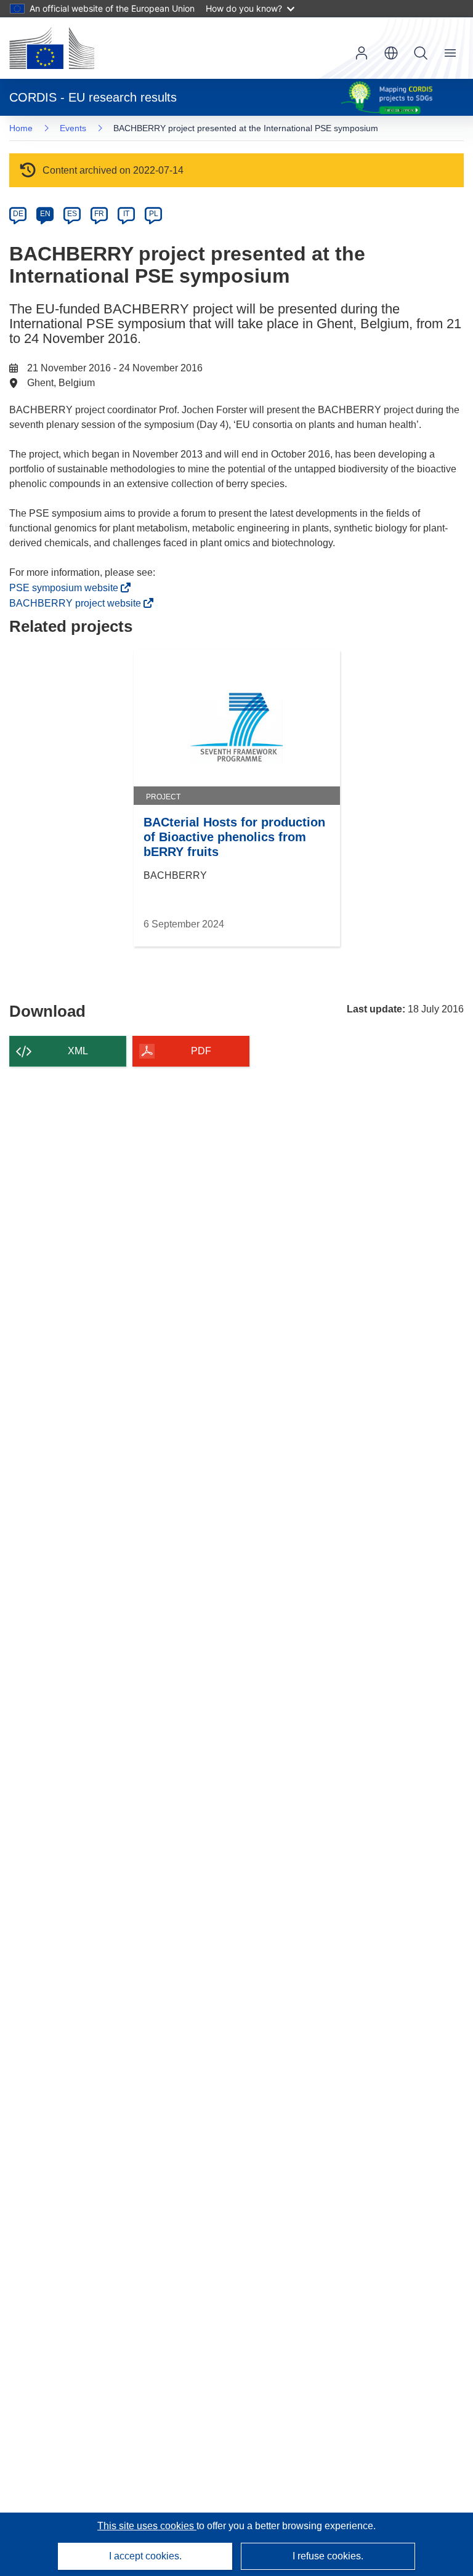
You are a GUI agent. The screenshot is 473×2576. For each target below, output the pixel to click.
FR (99, 214)
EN (45, 214)
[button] (391, 53)
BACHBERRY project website (79, 603)
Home (21, 128)
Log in (362, 53)
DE (18, 214)
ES (72, 214)
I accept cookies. (145, 2556)
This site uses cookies (147, 2526)
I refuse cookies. (328, 2556)
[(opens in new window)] (52, 48)
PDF (201, 1051)
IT (126, 214)
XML (78, 1051)
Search (421, 53)
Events (73, 128)
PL (154, 214)
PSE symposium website (67, 588)
